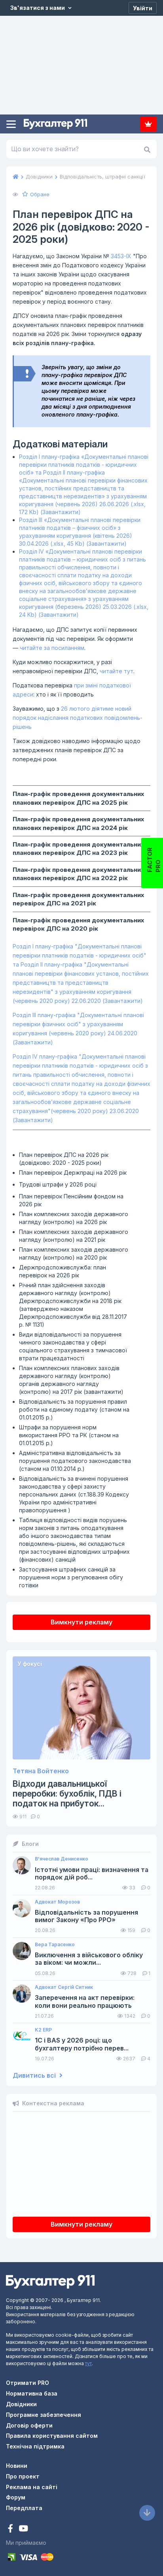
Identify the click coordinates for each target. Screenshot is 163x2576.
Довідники (21, 2404)
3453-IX (121, 256)
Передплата (148, 124)
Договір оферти (29, 2425)
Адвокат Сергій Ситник (64, 1987)
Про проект (23, 2476)
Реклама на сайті (32, 2487)
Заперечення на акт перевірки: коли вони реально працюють (85, 2001)
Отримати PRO (27, 2383)
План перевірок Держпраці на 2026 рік (73, 1173)
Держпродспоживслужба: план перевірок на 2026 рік (63, 1271)
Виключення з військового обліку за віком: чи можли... (89, 1959)
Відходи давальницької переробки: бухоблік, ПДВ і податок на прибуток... (67, 1794)
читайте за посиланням (52, 648)
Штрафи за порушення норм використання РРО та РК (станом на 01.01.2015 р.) (69, 1435)
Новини (17, 2466)
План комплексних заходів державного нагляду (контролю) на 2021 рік (74, 1236)
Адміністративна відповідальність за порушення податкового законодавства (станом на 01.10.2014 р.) (75, 1461)
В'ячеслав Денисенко (62, 1859)
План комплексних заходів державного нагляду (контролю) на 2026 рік (74, 1218)
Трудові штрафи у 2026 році (58, 1184)
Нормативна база (32, 2393)
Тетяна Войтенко (41, 1771)
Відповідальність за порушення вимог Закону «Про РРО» (86, 1916)
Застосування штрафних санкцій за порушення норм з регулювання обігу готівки (71, 1577)
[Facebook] (11, 2529)
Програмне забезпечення (44, 2415)
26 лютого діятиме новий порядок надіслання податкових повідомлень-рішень (78, 718)
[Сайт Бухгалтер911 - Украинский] (50, 2281)
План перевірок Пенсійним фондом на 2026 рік (71, 1200)
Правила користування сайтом (52, 2436)
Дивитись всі (35, 2076)
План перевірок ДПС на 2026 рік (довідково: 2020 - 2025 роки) (64, 1159)
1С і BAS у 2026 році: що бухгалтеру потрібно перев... (82, 2044)
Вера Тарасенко (55, 1945)
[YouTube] (23, 2529)
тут (88, 2363)
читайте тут (117, 671)
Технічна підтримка (35, 2446)
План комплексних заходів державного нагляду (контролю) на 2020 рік (74, 1253)
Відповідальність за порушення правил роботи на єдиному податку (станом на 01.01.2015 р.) (74, 1409)
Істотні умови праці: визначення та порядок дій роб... (92, 1874)
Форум (16, 2497)
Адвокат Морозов (57, 1902)
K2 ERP (43, 2030)
